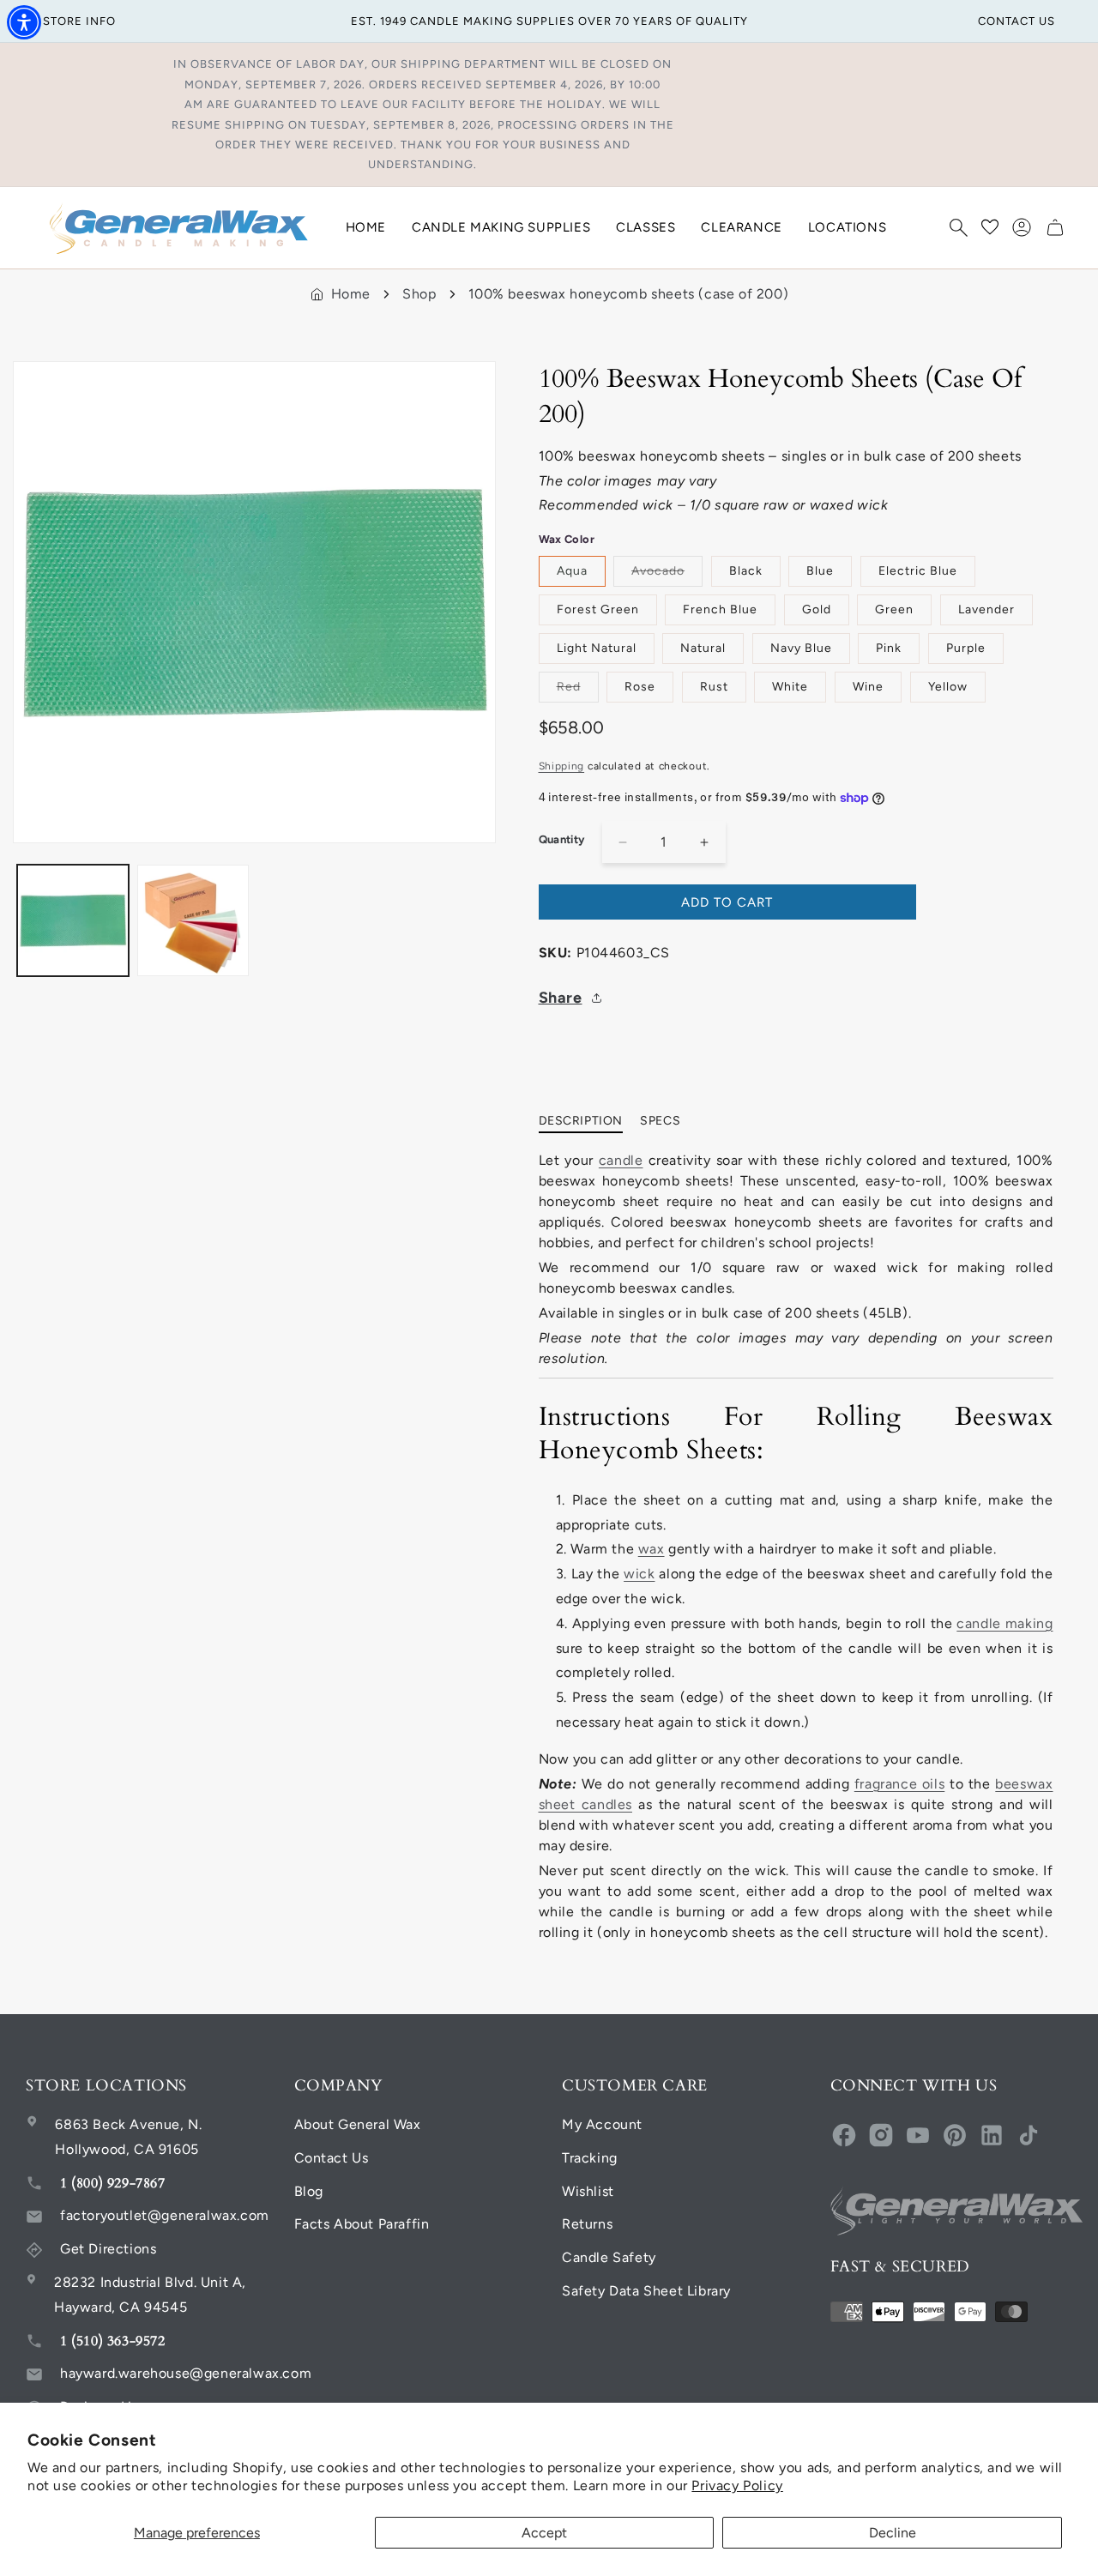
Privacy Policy (737, 2486)
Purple (966, 648)
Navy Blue (801, 648)
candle (621, 1160)
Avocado (667, 575)
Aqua (572, 571)
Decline (893, 2533)
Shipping (562, 766)
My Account (602, 2124)
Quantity (562, 839)
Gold (817, 609)
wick (639, 1574)
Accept (544, 2533)
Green (894, 609)
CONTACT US (1017, 21)
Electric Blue (918, 571)
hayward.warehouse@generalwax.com (186, 2373)
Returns (587, 2224)
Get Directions (108, 2249)
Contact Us (332, 2158)
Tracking (590, 2158)
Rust (714, 687)
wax (652, 1549)
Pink (889, 648)
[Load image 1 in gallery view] (73, 920)
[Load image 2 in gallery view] (193, 920)
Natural (703, 648)
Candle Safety (609, 2257)
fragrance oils (899, 1784)
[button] (958, 227)
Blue (820, 571)
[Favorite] (990, 227)
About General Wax (358, 2124)
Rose (640, 687)
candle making (1004, 1623)
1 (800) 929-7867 (113, 2183)
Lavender (986, 609)
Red (578, 691)
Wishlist (588, 2191)
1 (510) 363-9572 (113, 2341)
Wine (868, 687)
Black (746, 571)
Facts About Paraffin (362, 2224)
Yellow (948, 687)
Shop (419, 294)
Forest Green (598, 609)
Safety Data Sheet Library (646, 2291)
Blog (309, 2191)
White (790, 687)
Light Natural (597, 648)
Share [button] (561, 998)
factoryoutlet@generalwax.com (165, 2215)
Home (351, 294)
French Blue (720, 609)
